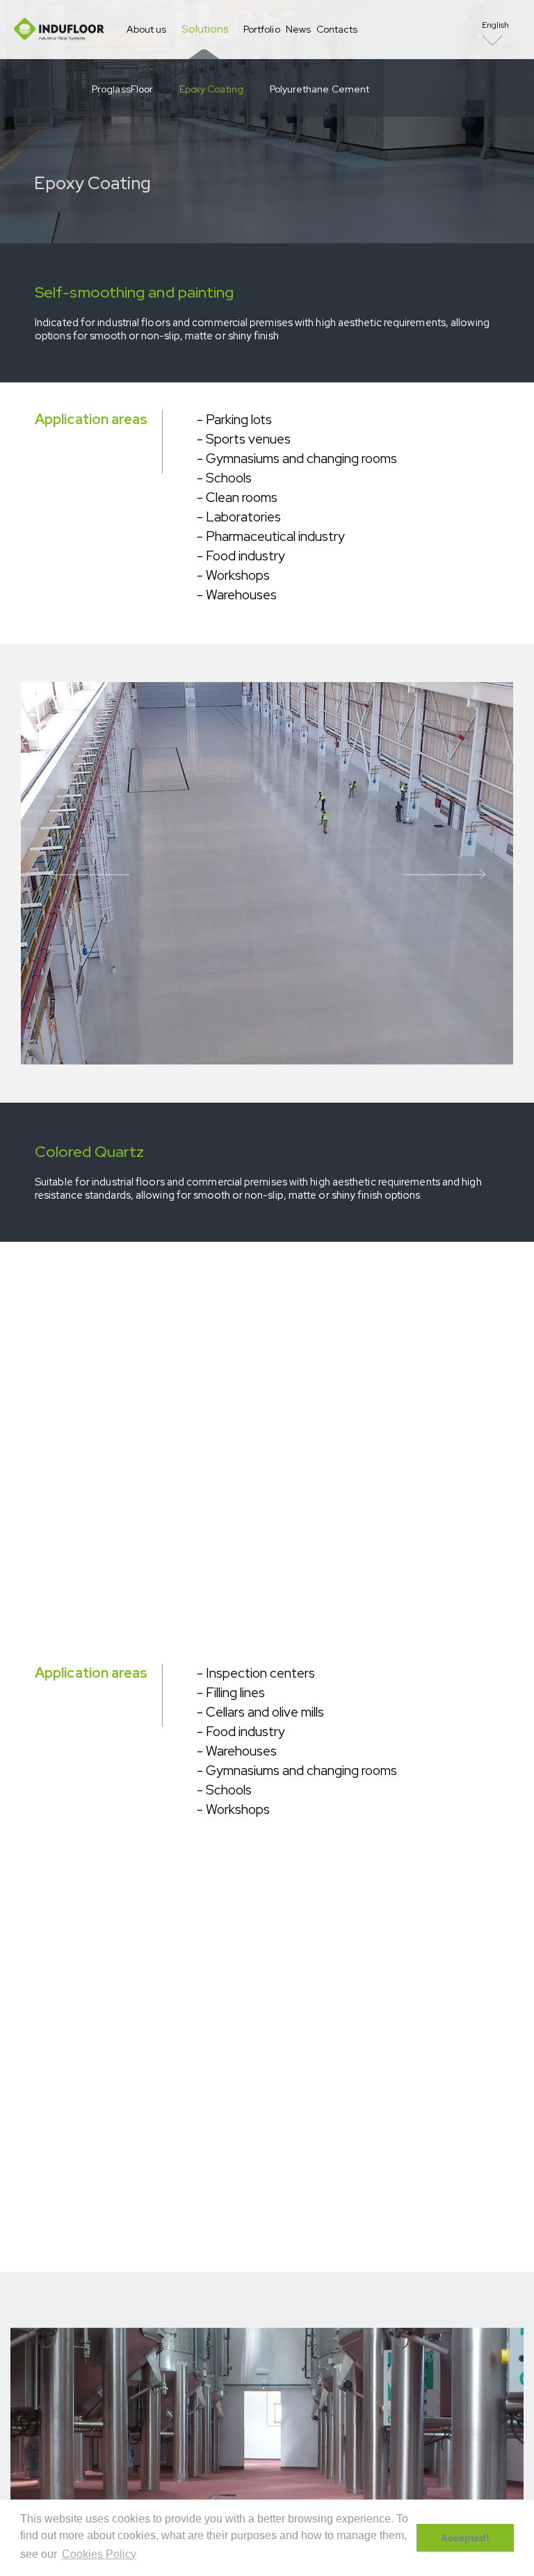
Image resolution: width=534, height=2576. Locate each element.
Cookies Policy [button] (99, 2554)
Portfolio (262, 29)
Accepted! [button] (465, 2538)
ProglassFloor (122, 89)
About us (146, 29)
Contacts (337, 29)
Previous (89, 873)
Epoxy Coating (211, 89)
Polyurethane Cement (319, 89)
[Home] (59, 30)
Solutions (205, 29)
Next (445, 873)
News (298, 29)
